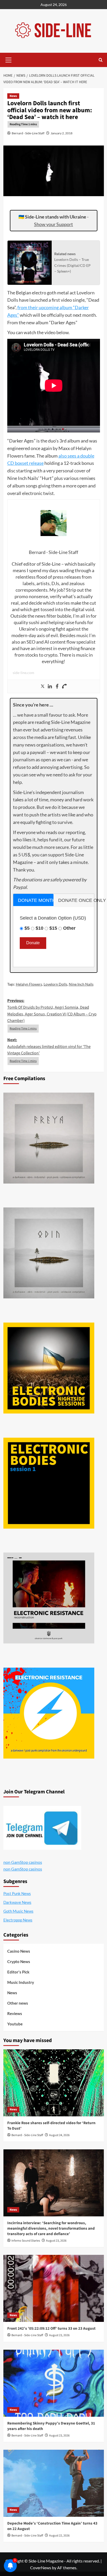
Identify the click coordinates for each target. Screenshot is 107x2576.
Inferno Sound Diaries (26, 2241)
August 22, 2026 (59, 2536)
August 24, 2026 (59, 2135)
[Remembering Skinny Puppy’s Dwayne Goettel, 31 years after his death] (54, 2383)
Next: (49, 1046)
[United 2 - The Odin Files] (49, 1253)
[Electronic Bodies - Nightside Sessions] (49, 1368)
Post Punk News (17, 1893)
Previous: (52, 1011)
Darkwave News (17, 1902)
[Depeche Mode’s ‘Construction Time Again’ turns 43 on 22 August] (54, 2483)
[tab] (34, 900)
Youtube (15, 2024)
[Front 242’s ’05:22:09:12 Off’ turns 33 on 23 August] (54, 2288)
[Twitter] (43, 686)
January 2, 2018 (62, 133)
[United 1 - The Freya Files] (49, 1138)
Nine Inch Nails (81, 984)
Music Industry (21, 1982)
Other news (18, 2003)
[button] (9, 59)
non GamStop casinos (23, 1862)
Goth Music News (18, 1911)
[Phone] (64, 686)
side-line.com (24, 673)
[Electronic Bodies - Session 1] (49, 1483)
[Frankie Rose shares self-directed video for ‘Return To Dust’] (54, 2083)
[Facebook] (57, 686)
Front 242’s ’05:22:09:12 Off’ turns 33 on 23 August (51, 2329)
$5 (27, 928)
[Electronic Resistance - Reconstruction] (49, 1598)
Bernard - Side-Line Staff (28, 133)
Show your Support (53, 224)
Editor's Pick (18, 1972)
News (13, 96)
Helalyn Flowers (29, 984)
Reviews (15, 2013)
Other (69, 928)
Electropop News (18, 1920)
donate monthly (36, 900)
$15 (53, 928)
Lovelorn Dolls (55, 984)
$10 (39, 928)
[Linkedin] (50, 686)
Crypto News (19, 1961)
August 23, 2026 (56, 2241)
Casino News (19, 1951)
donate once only (76, 900)
